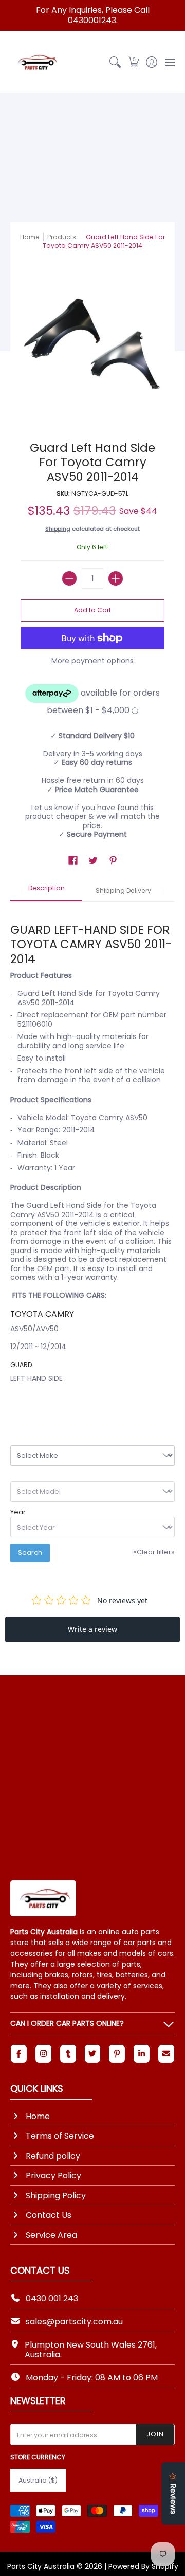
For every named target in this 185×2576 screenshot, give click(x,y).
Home (30, 237)
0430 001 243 (52, 2299)
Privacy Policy (53, 2175)
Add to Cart (92, 610)
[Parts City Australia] (36, 62)
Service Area (51, 2235)
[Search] (115, 62)
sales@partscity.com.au (74, 2322)
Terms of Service (60, 2136)
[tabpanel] (92, 1156)
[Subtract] (69, 579)
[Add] (116, 579)
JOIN (155, 2434)
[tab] (46, 891)
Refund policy (53, 2156)
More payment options (92, 661)
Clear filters (154, 1552)
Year (18, 1512)
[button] (133, 62)
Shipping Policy (56, 2195)
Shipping (58, 529)
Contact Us (49, 2215)
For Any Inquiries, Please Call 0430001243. (93, 15)
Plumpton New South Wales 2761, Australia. (91, 2350)
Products (62, 237)
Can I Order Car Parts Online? (67, 2023)
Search (30, 1553)
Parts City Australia (41, 2566)
